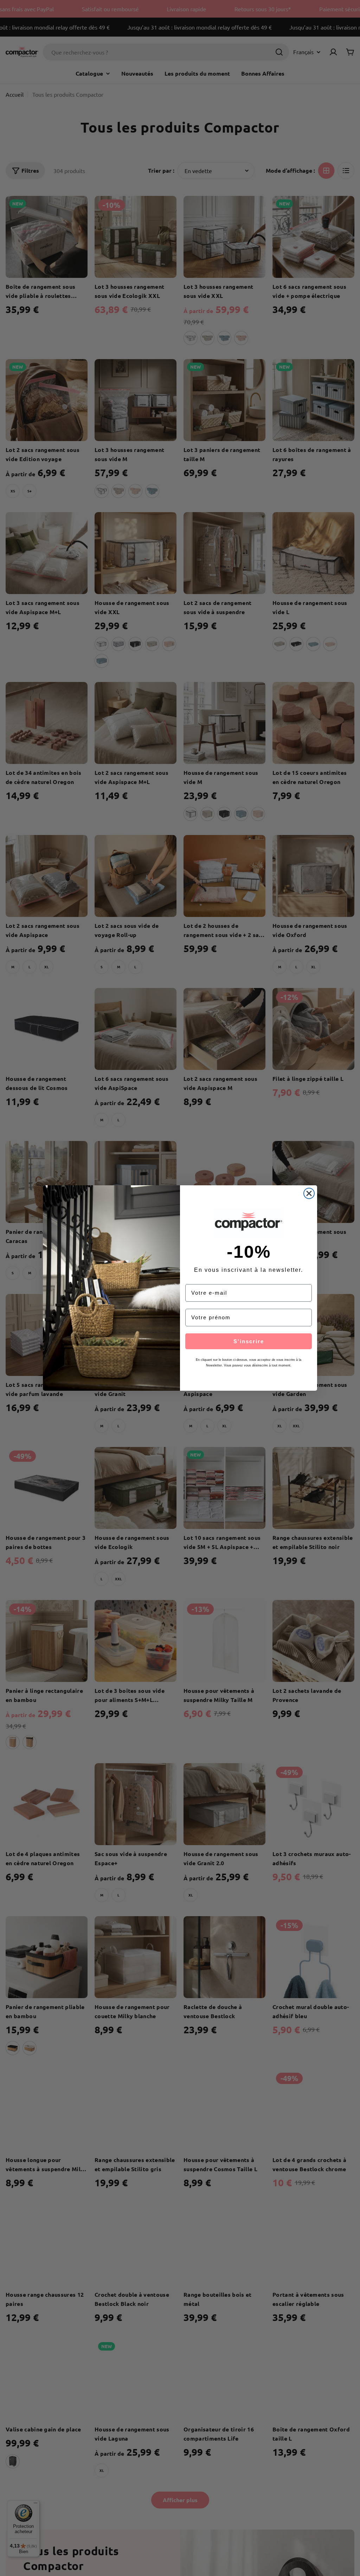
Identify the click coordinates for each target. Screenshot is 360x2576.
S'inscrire (249, 1341)
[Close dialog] (309, 1193)
